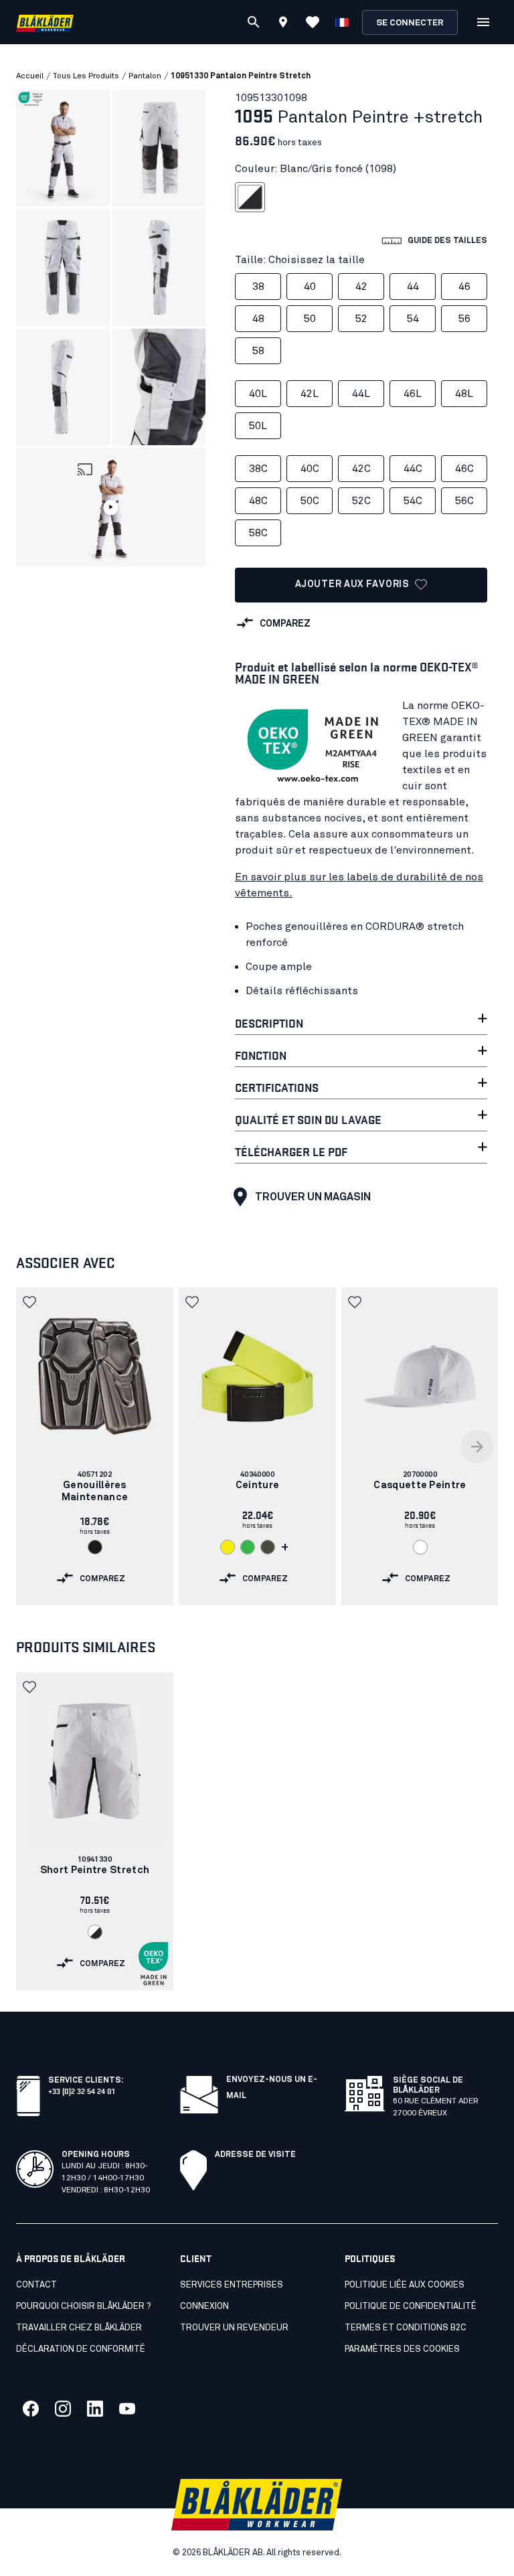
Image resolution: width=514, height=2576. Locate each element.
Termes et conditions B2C (406, 2328)
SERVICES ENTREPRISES (232, 2285)
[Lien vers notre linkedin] (95, 2409)
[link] (95, 1446)
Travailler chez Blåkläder (79, 2328)
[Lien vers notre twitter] (63, 2409)
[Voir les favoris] (313, 22)
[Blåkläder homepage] (45, 22)
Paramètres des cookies (402, 2349)
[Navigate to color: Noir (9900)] (95, 1547)
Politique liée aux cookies (405, 2285)
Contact (36, 2285)
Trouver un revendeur (234, 2328)
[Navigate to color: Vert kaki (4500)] (268, 1547)
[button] (111, 507)
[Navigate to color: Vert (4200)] (248, 1547)
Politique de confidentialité (411, 2307)
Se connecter (410, 23)
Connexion (204, 2307)
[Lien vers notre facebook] (31, 2409)
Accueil (30, 76)
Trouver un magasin (313, 1197)
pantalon (145, 76)
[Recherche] (254, 22)
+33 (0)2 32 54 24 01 (81, 2090)
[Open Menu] (483, 22)
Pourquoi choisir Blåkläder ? (83, 2307)
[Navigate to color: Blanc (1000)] (420, 1547)
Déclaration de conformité (81, 2349)
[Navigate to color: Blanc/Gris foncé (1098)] (95, 1932)
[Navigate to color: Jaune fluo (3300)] (228, 1547)
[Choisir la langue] (342, 22)
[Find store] (283, 24)
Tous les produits (86, 76)
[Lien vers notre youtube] (127, 2409)
